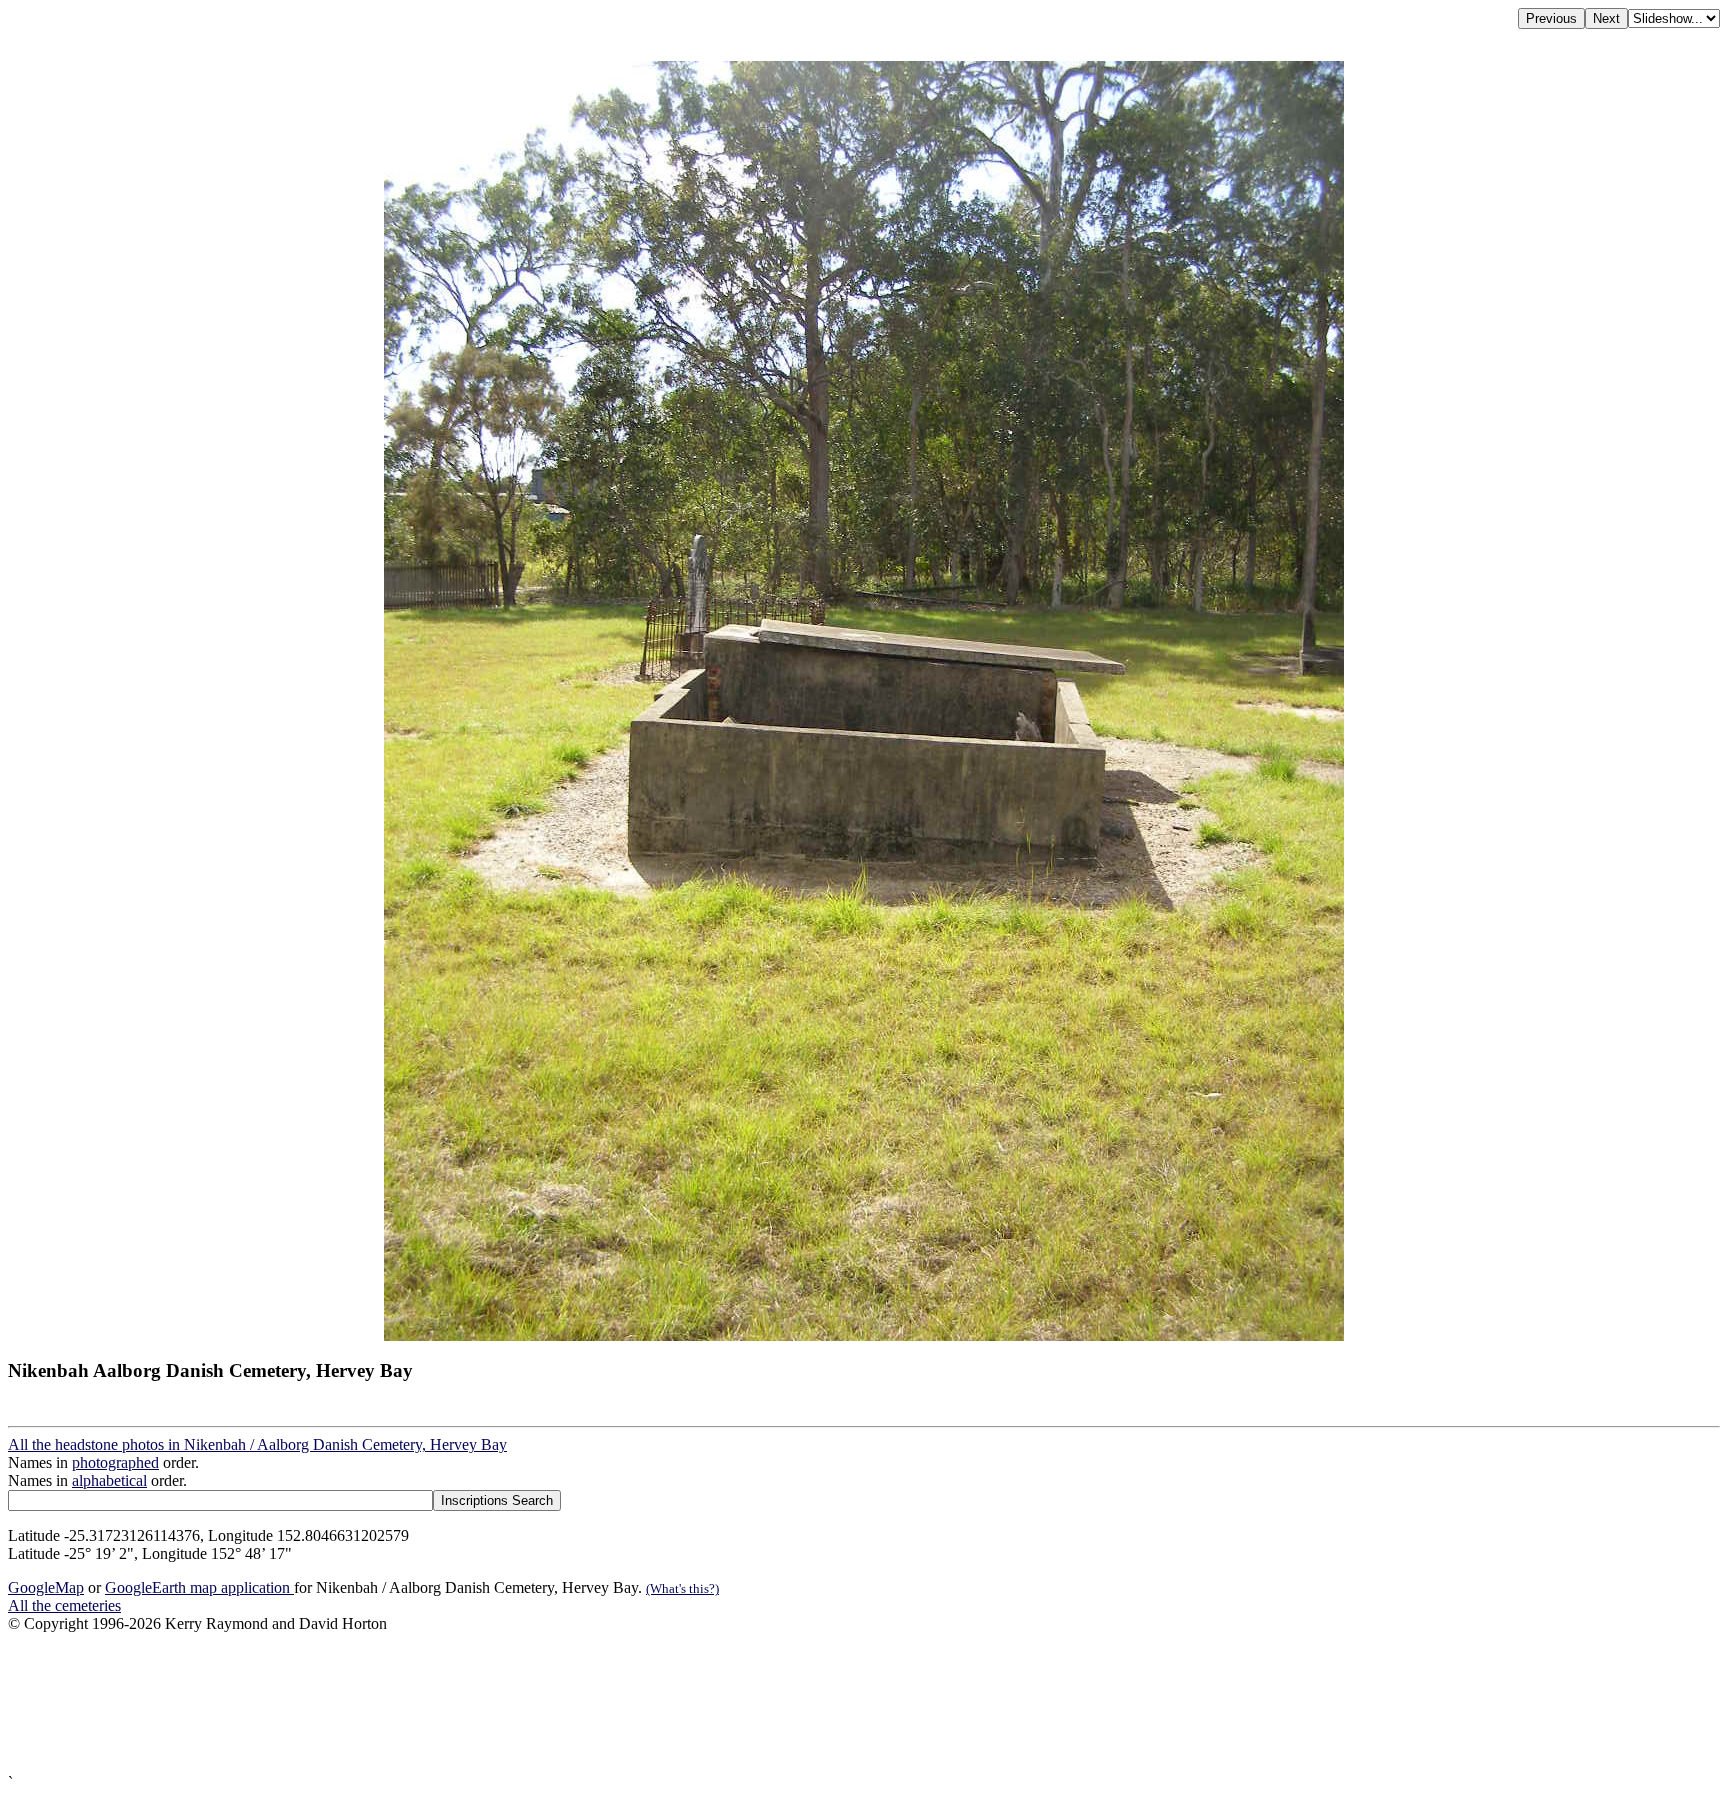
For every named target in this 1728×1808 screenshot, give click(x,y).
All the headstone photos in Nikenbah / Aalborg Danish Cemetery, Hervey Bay (257, 1444)
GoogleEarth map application (199, 1587)
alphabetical (109, 1480)
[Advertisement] (608, 1703)
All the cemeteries (64, 1605)
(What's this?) (682, 1588)
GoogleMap (46, 1587)
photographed (115, 1462)
